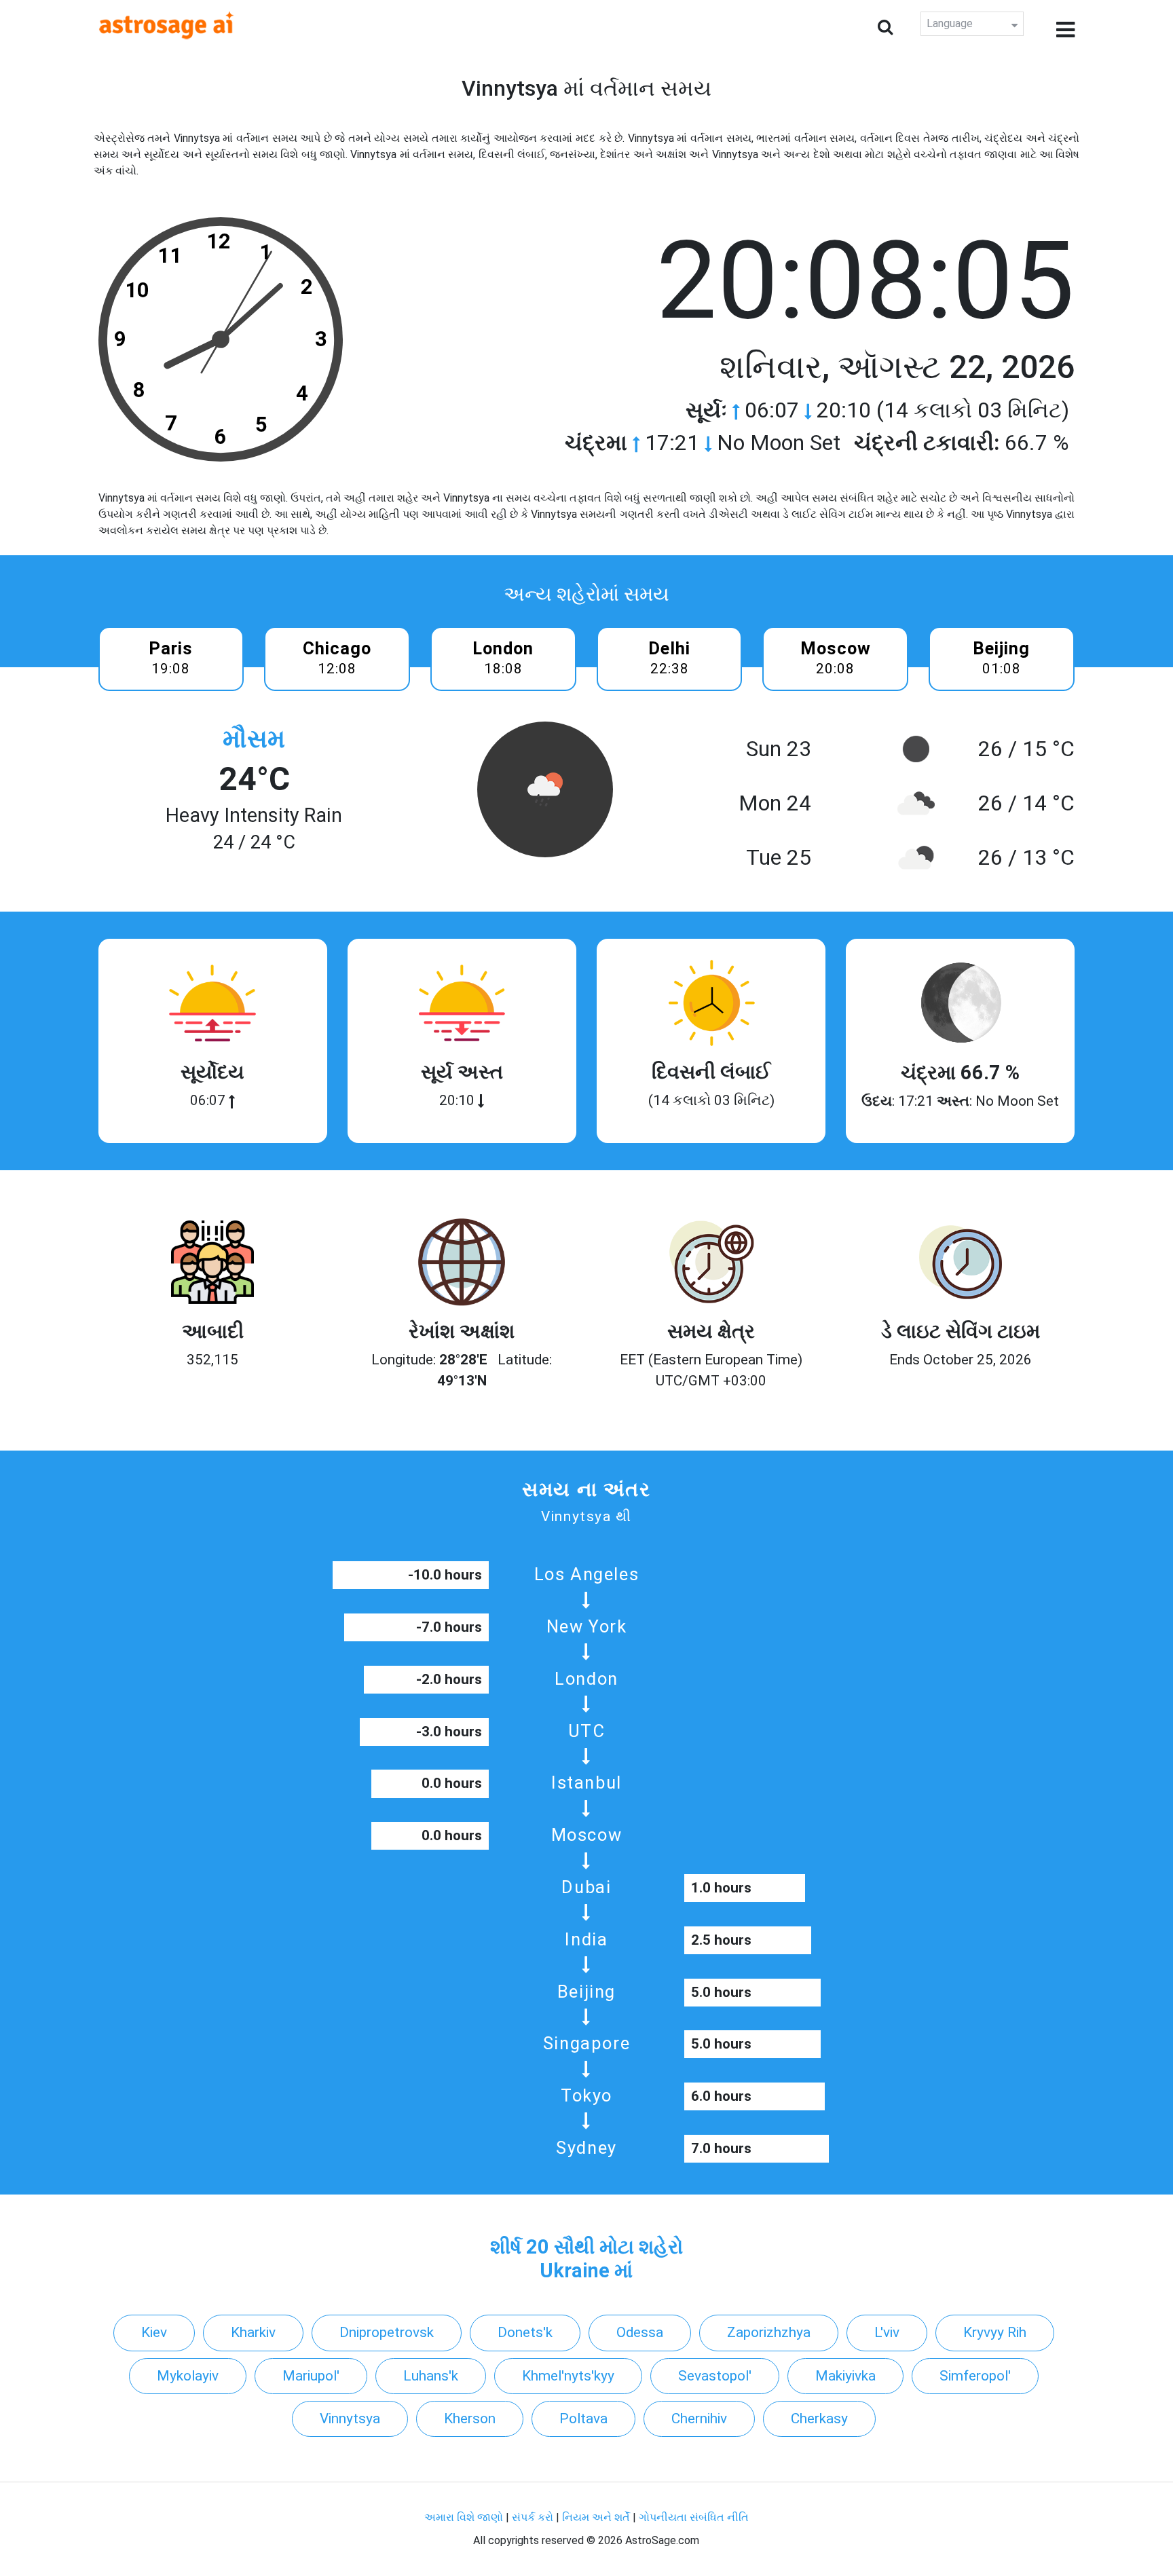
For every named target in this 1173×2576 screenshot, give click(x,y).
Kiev (154, 2332)
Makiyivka (845, 2376)
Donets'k (525, 2332)
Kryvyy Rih (995, 2332)
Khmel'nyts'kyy (568, 2376)
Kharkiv (253, 2332)
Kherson (470, 2419)
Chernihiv (699, 2419)
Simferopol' (975, 2376)
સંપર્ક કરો (534, 2517)
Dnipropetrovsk (387, 2332)
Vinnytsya (350, 2419)
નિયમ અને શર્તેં (596, 2517)
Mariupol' (311, 2376)
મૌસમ (254, 739)
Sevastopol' (715, 2376)
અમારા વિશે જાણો (464, 2517)
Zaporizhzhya (769, 2332)
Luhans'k (431, 2376)
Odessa (640, 2332)
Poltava (583, 2419)
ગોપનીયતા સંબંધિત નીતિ (694, 2517)
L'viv (887, 2332)
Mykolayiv (188, 2376)
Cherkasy (819, 2419)
